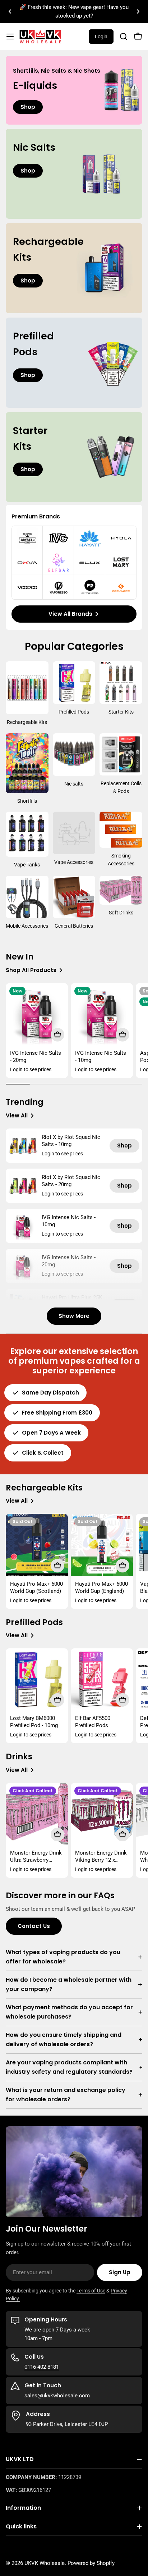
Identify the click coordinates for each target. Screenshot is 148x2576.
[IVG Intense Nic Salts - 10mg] (102, 1014)
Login (101, 37)
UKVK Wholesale (45, 2563)
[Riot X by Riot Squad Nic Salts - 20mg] (23, 1186)
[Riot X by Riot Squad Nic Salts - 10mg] (23, 1146)
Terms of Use (91, 2291)
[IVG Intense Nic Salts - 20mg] (37, 1014)
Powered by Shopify (91, 2563)
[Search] (124, 37)
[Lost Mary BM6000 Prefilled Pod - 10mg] (37, 1679)
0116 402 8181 (42, 2367)
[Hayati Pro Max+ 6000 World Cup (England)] (102, 1545)
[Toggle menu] (10, 37)
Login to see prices (31, 1069)
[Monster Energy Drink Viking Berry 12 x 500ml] (102, 1814)
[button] (10, 11)
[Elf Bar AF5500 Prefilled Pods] (102, 1679)
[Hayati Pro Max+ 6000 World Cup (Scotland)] (37, 1545)
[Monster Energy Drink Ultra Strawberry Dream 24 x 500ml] (37, 1814)
